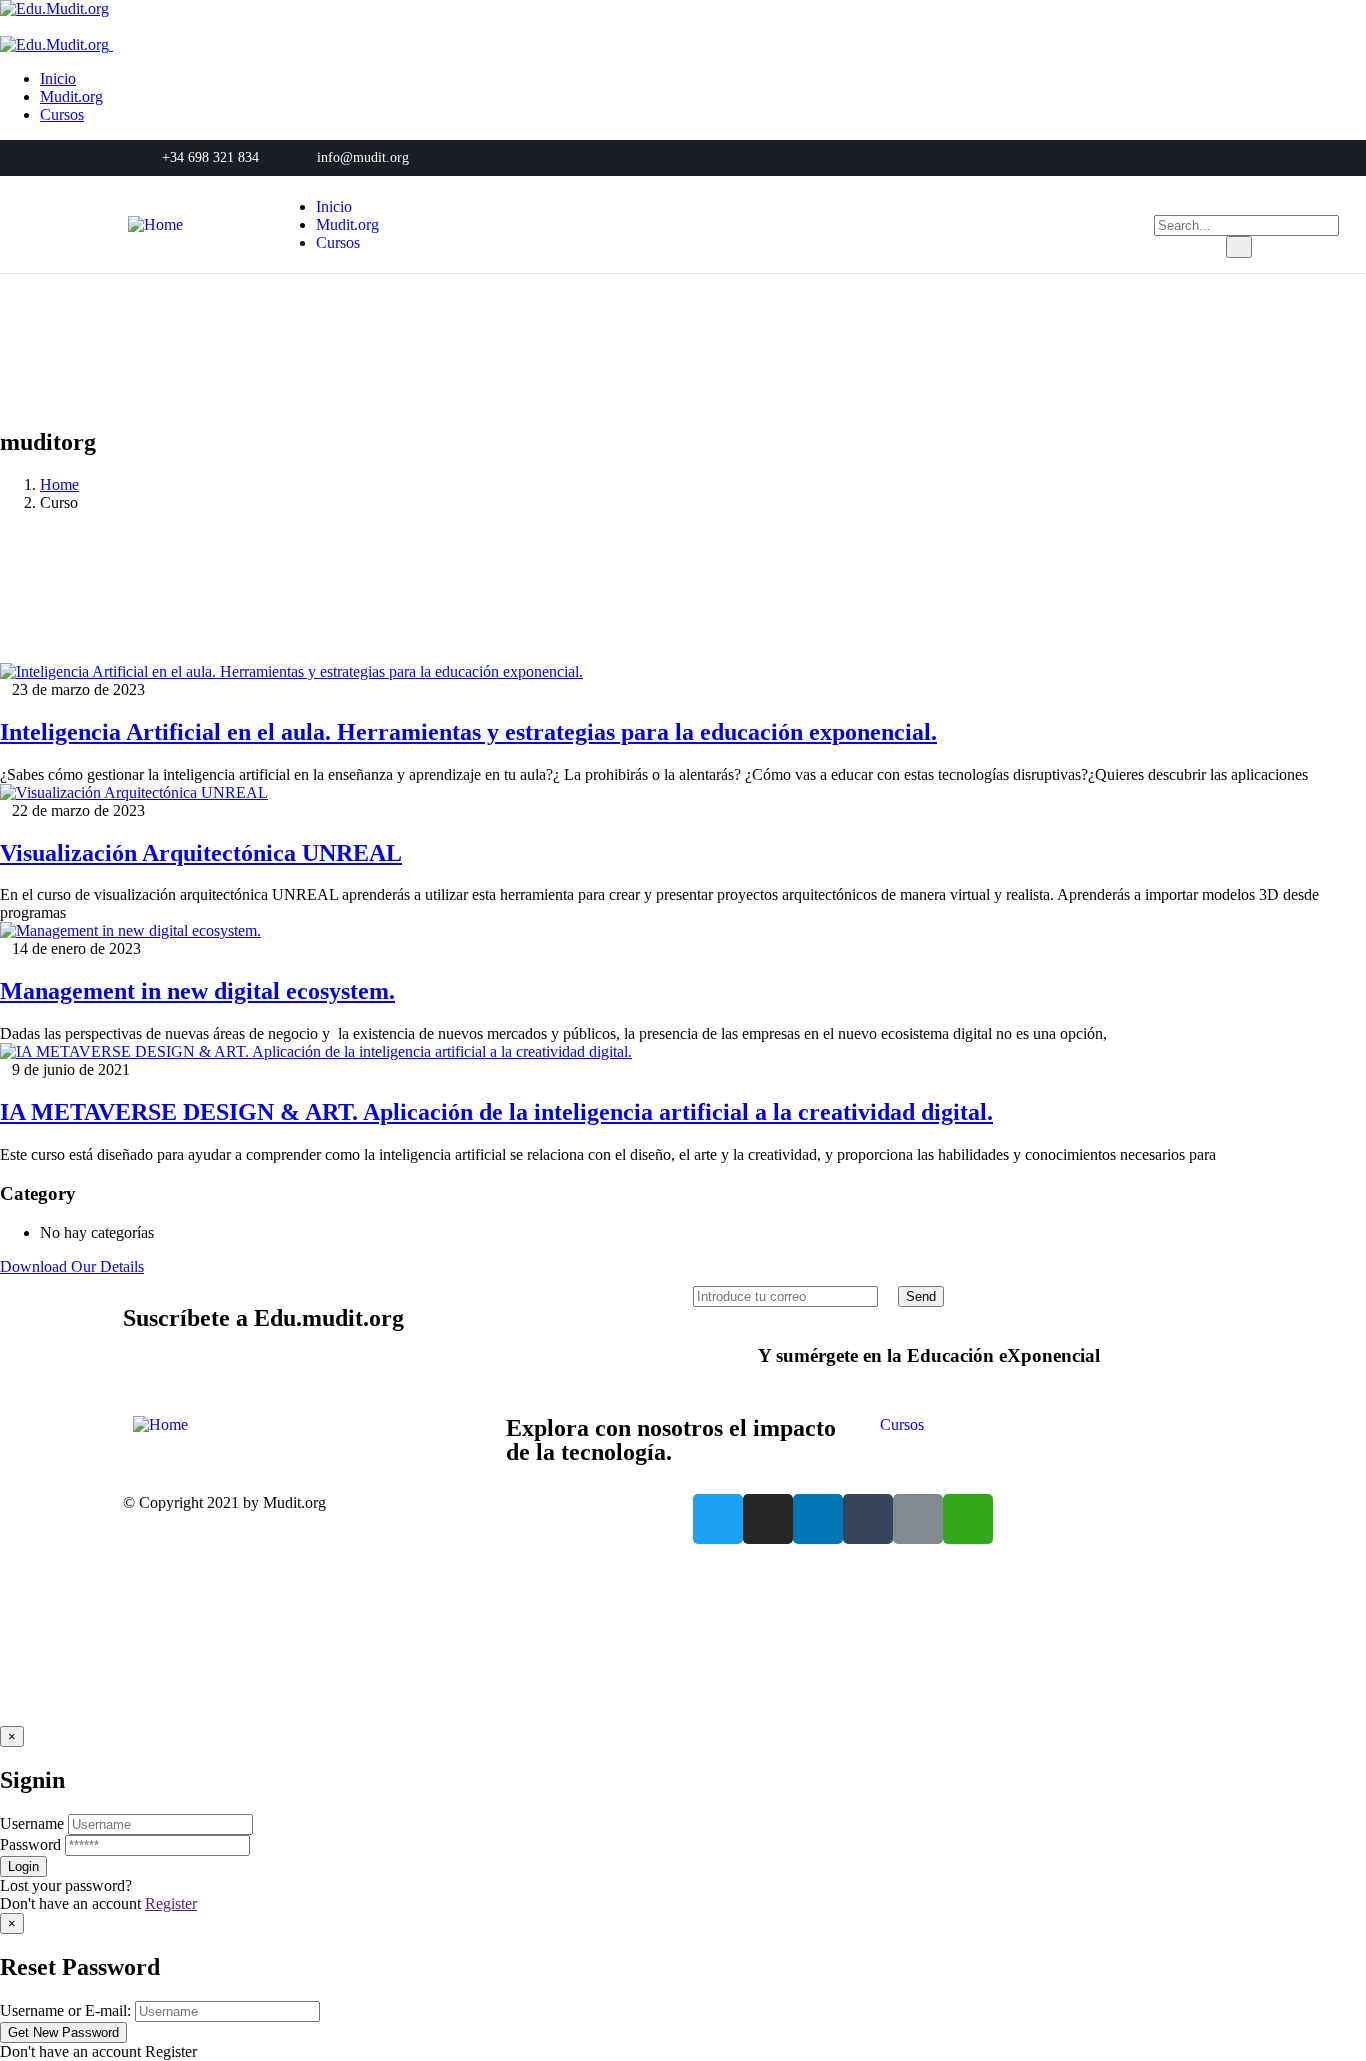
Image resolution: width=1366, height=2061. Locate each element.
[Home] (155, 224)
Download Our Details (72, 1266)
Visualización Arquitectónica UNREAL (201, 853)
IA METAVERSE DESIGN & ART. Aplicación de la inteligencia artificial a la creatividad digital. (496, 1112)
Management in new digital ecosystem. (197, 991)
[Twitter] (718, 1519)
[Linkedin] (818, 1519)
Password (30, 1844)
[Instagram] (768, 1519)
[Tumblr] (868, 1519)
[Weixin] (968, 1519)
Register (171, 1903)
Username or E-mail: (65, 2010)
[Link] (918, 1519)
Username (32, 1823)
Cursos (902, 1424)
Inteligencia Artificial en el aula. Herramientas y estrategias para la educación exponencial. (468, 732)
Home (59, 484)
